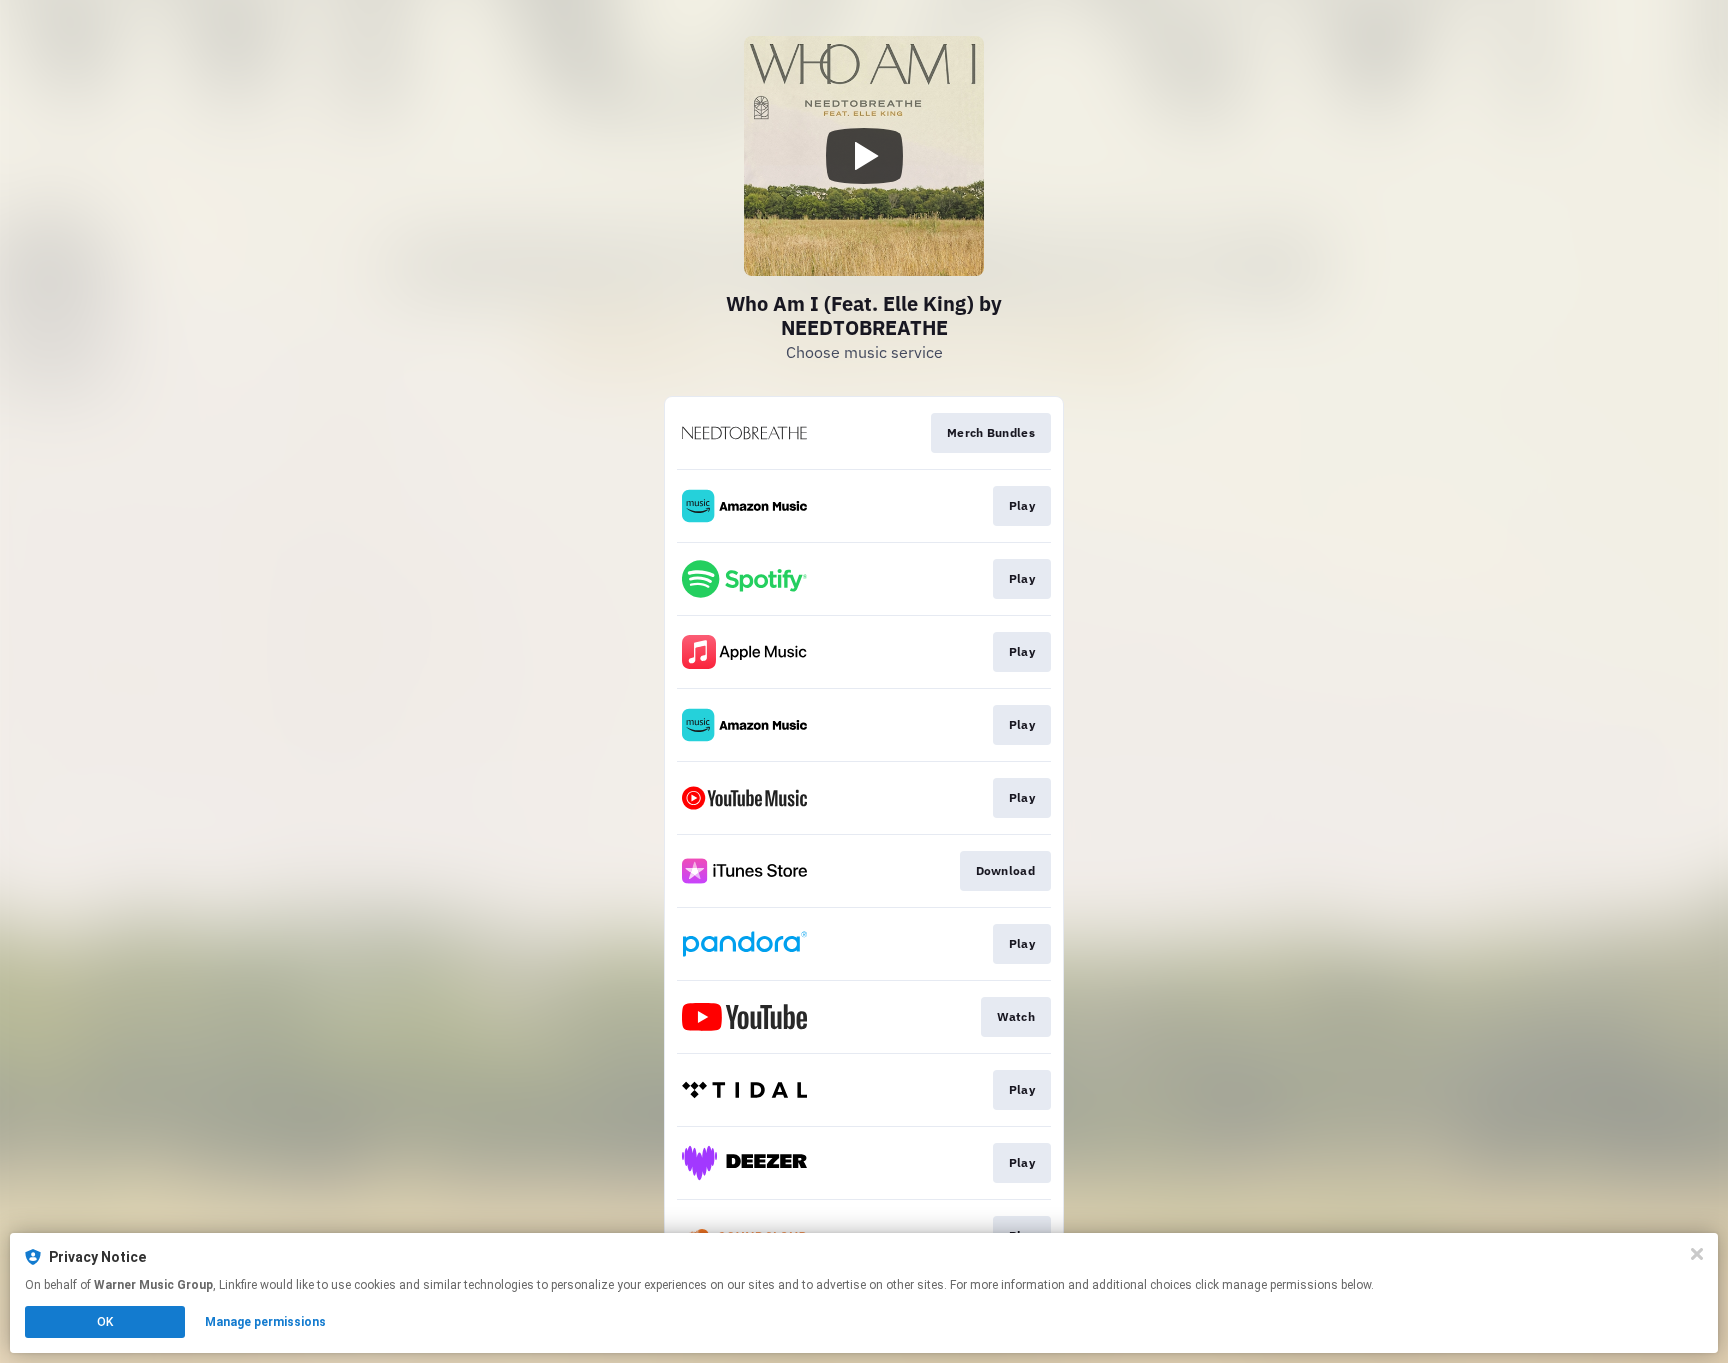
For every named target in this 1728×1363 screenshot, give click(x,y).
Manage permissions (265, 1322)
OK (105, 1322)
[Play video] (864, 156)
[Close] (1697, 1254)
